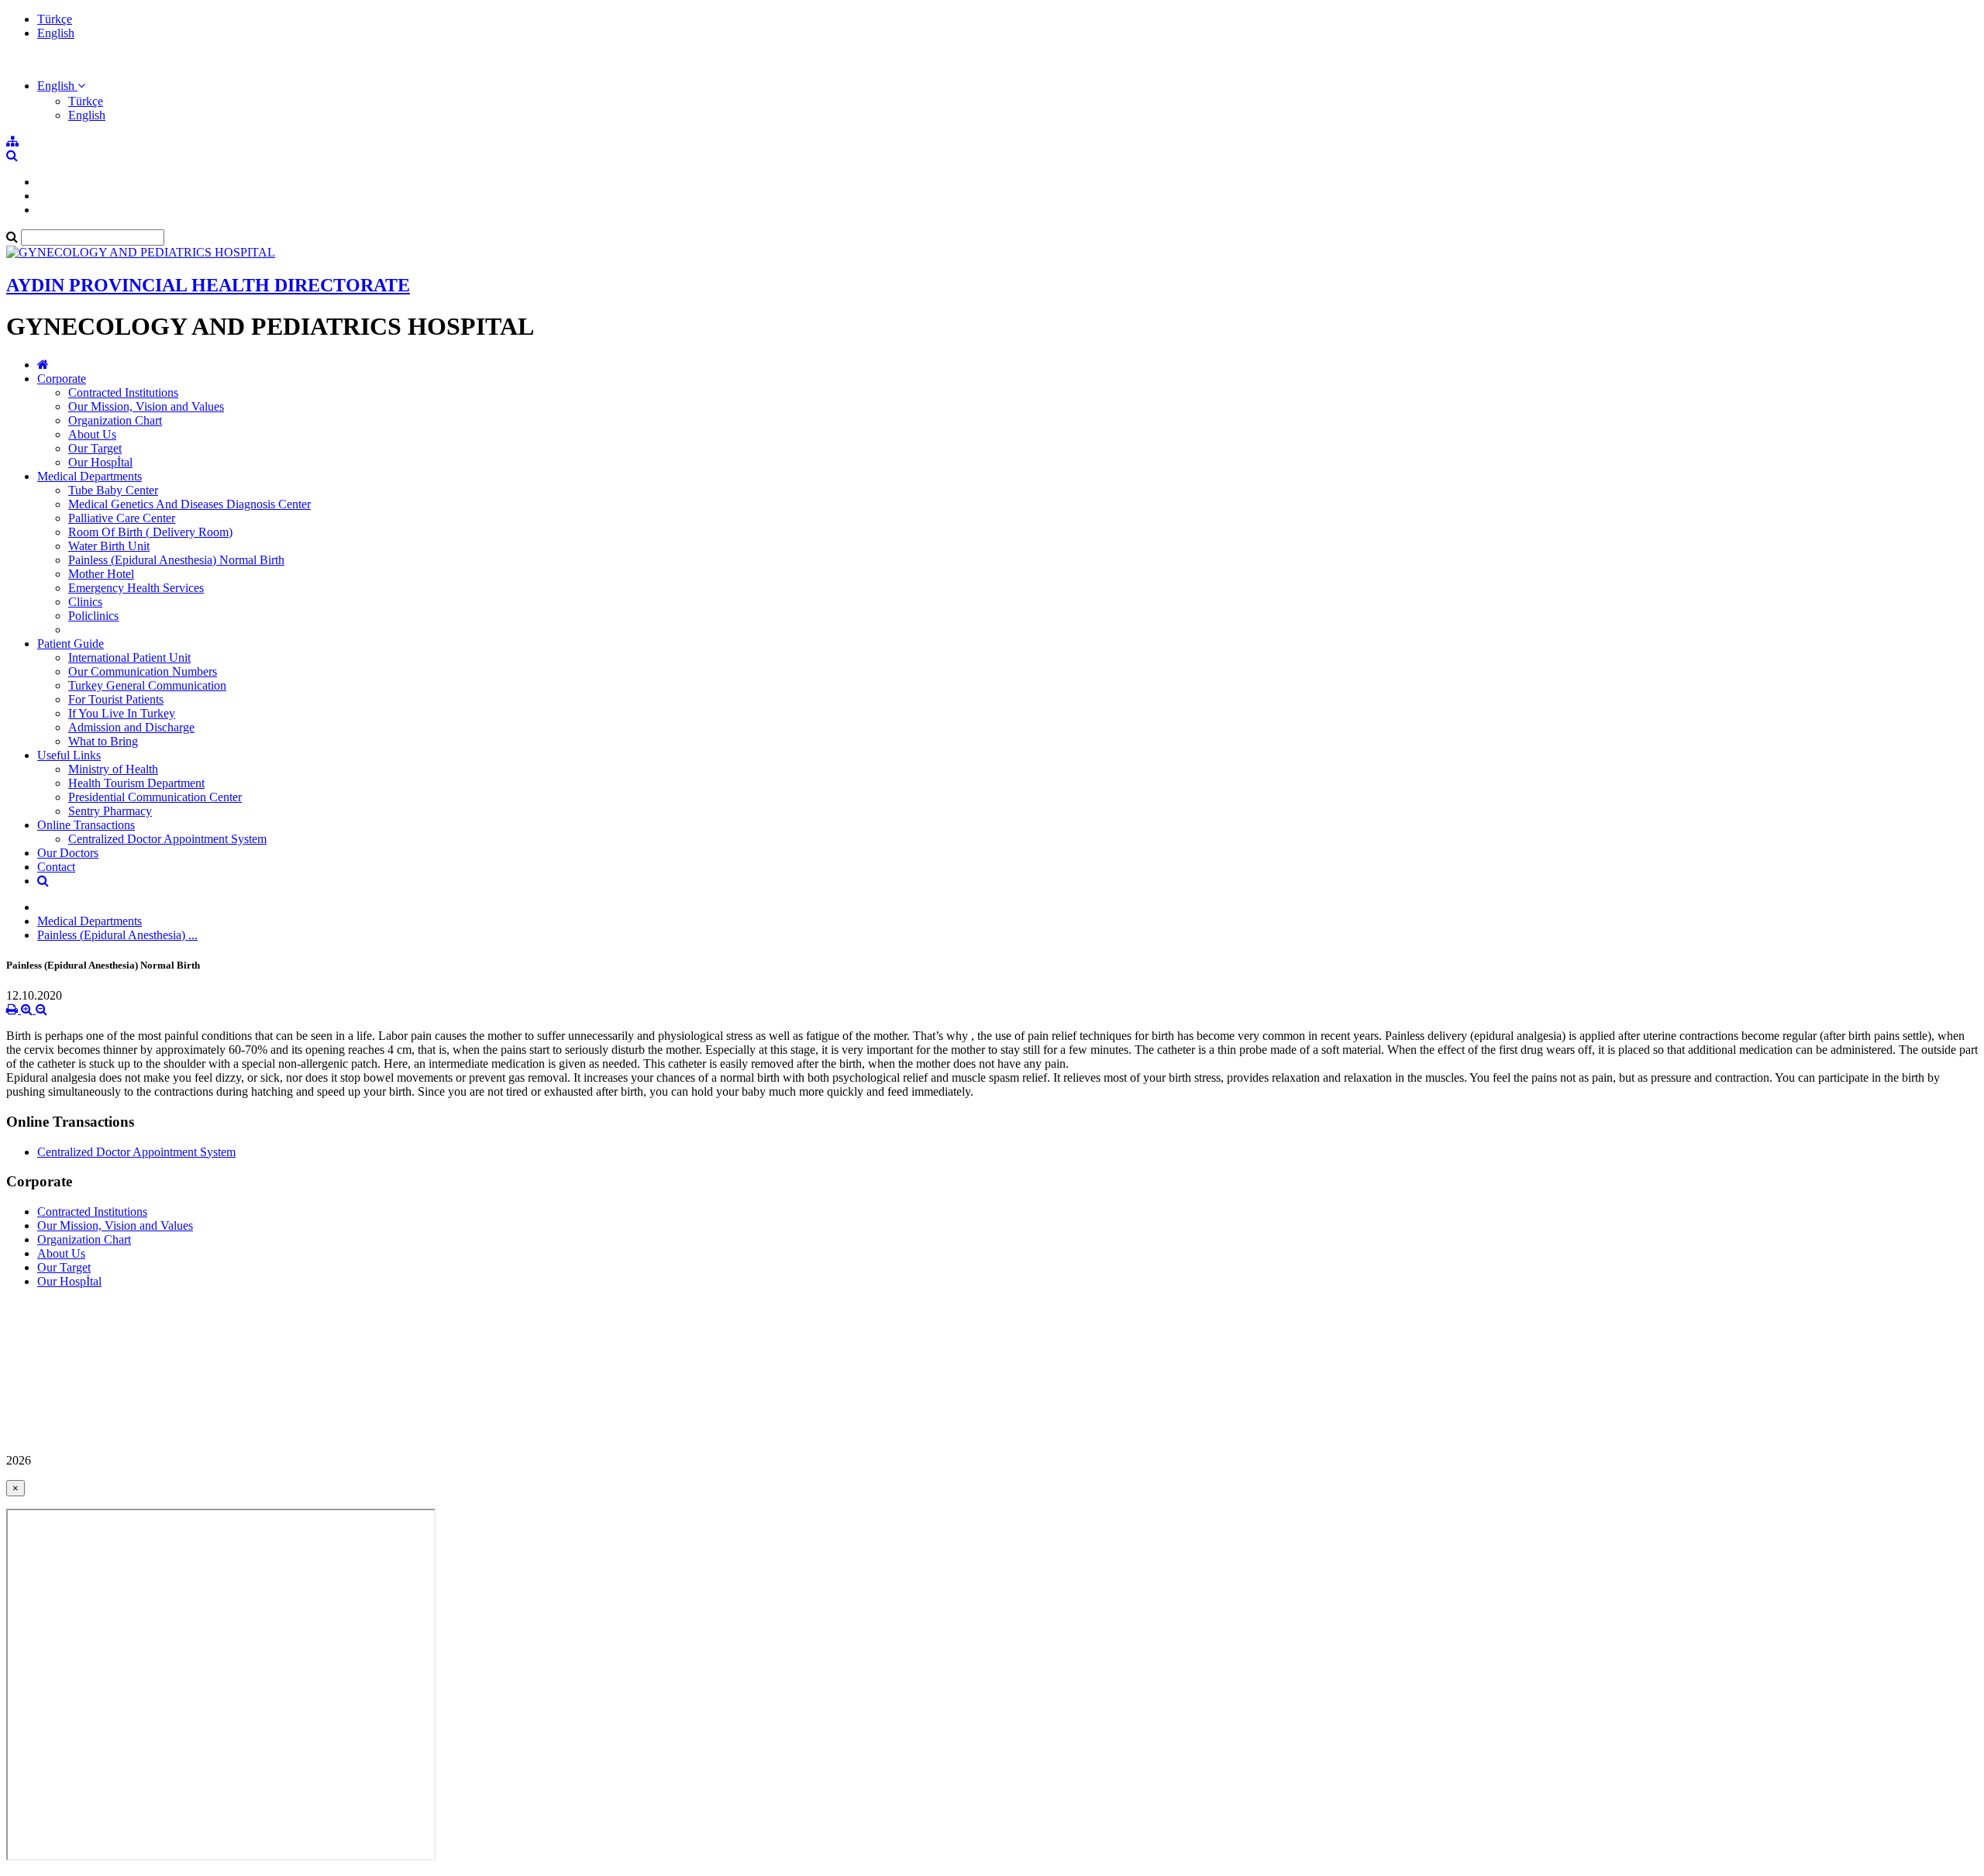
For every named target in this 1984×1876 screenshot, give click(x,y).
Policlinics (93, 616)
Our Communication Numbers (143, 671)
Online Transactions (86, 825)
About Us (92, 434)
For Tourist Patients (116, 699)
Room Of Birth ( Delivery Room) (150, 532)
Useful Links (69, 755)
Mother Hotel (101, 574)
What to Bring (103, 741)
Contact (56, 867)
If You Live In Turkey (122, 713)
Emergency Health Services (136, 588)
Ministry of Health (113, 769)
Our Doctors (68, 853)
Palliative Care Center (122, 518)
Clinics (85, 602)
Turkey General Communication (147, 685)
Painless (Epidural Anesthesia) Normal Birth (176, 560)
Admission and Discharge (131, 727)
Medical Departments (90, 476)
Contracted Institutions (123, 392)
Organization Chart (115, 420)
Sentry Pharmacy (110, 811)
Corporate (62, 379)
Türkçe (55, 19)
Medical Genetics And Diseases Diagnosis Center (189, 504)
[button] (61, 86)
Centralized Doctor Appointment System (167, 839)
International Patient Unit (129, 657)
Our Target (95, 448)
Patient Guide (71, 644)
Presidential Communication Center (155, 797)
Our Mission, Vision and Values (146, 406)
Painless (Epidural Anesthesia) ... (117, 935)
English (56, 33)
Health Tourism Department (136, 783)
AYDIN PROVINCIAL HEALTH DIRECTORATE (208, 285)
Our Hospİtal (100, 462)
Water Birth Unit (109, 546)
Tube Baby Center (113, 490)
